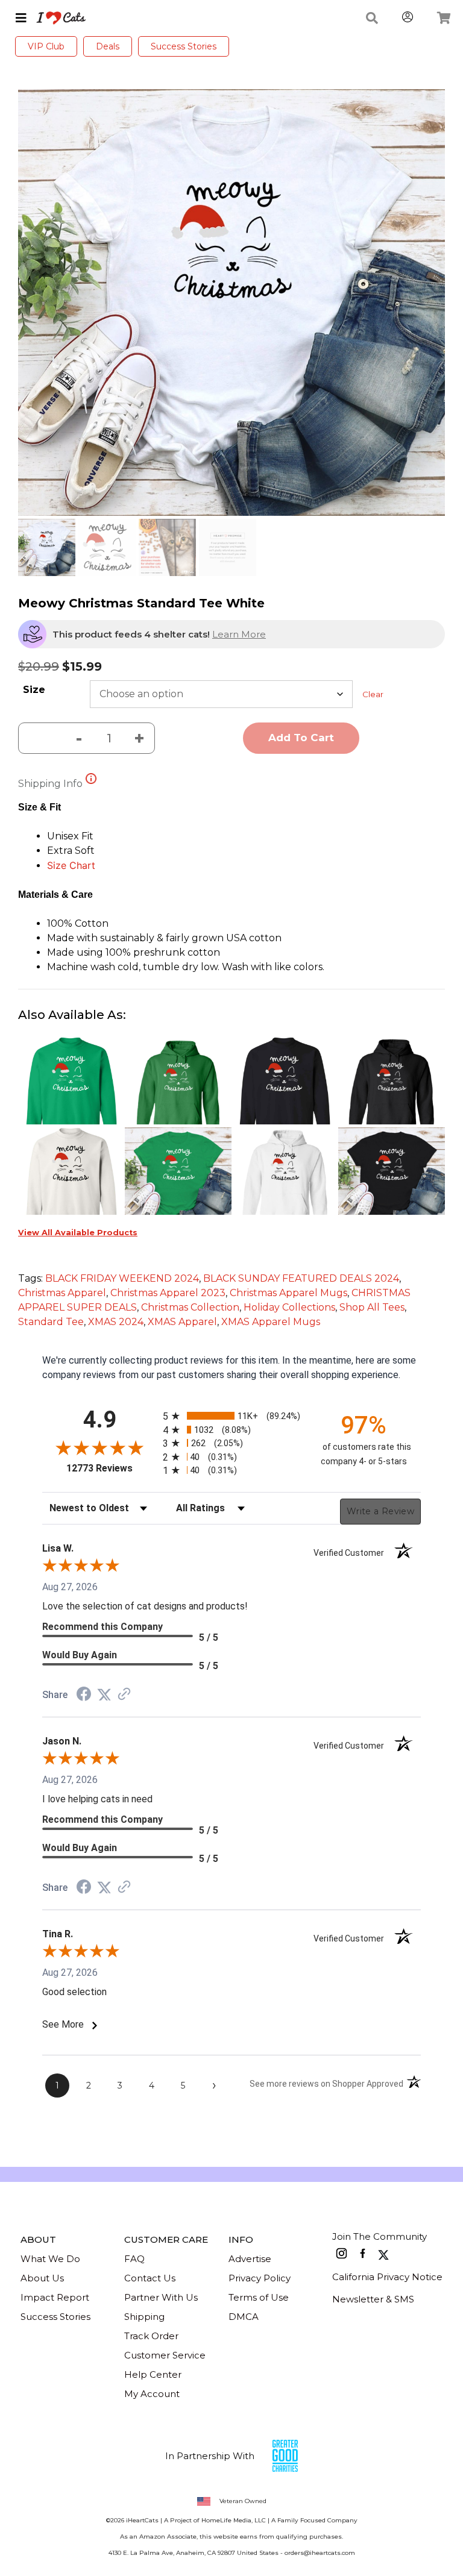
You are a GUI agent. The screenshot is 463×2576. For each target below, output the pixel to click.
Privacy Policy (260, 2278)
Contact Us (150, 2278)
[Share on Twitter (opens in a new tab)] (104, 1695)
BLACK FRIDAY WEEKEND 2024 (122, 1278)
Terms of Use (259, 2297)
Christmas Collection (190, 1307)
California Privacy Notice (387, 2277)
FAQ (134, 2259)
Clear (373, 694)
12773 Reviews (112, 1468)
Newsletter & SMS (373, 2299)
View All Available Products (78, 1233)
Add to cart (301, 738)
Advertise (250, 2259)
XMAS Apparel (182, 1322)
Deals (108, 46)
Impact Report (55, 2297)
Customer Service (165, 2355)
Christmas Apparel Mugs (288, 1293)
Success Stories (184, 46)
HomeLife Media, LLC (234, 2520)
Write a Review (380, 1511)
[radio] (231, 1416)
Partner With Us (161, 2297)
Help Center (153, 2374)
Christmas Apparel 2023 (168, 1293)
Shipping (144, 2317)
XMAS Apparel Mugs (271, 1322)
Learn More (239, 634)
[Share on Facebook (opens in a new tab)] (84, 1695)
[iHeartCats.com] (56, 18)
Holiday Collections (289, 1307)
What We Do (50, 2259)
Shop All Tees (372, 1307)
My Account (152, 2394)
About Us (42, 2278)
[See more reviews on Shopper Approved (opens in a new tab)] (124, 1695)
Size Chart (71, 865)
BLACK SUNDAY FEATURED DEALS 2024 (301, 1278)
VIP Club (46, 46)
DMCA (244, 2317)
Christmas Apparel (62, 1293)
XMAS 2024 (116, 1322)
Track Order (151, 2336)
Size (34, 690)
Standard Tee (51, 1322)
